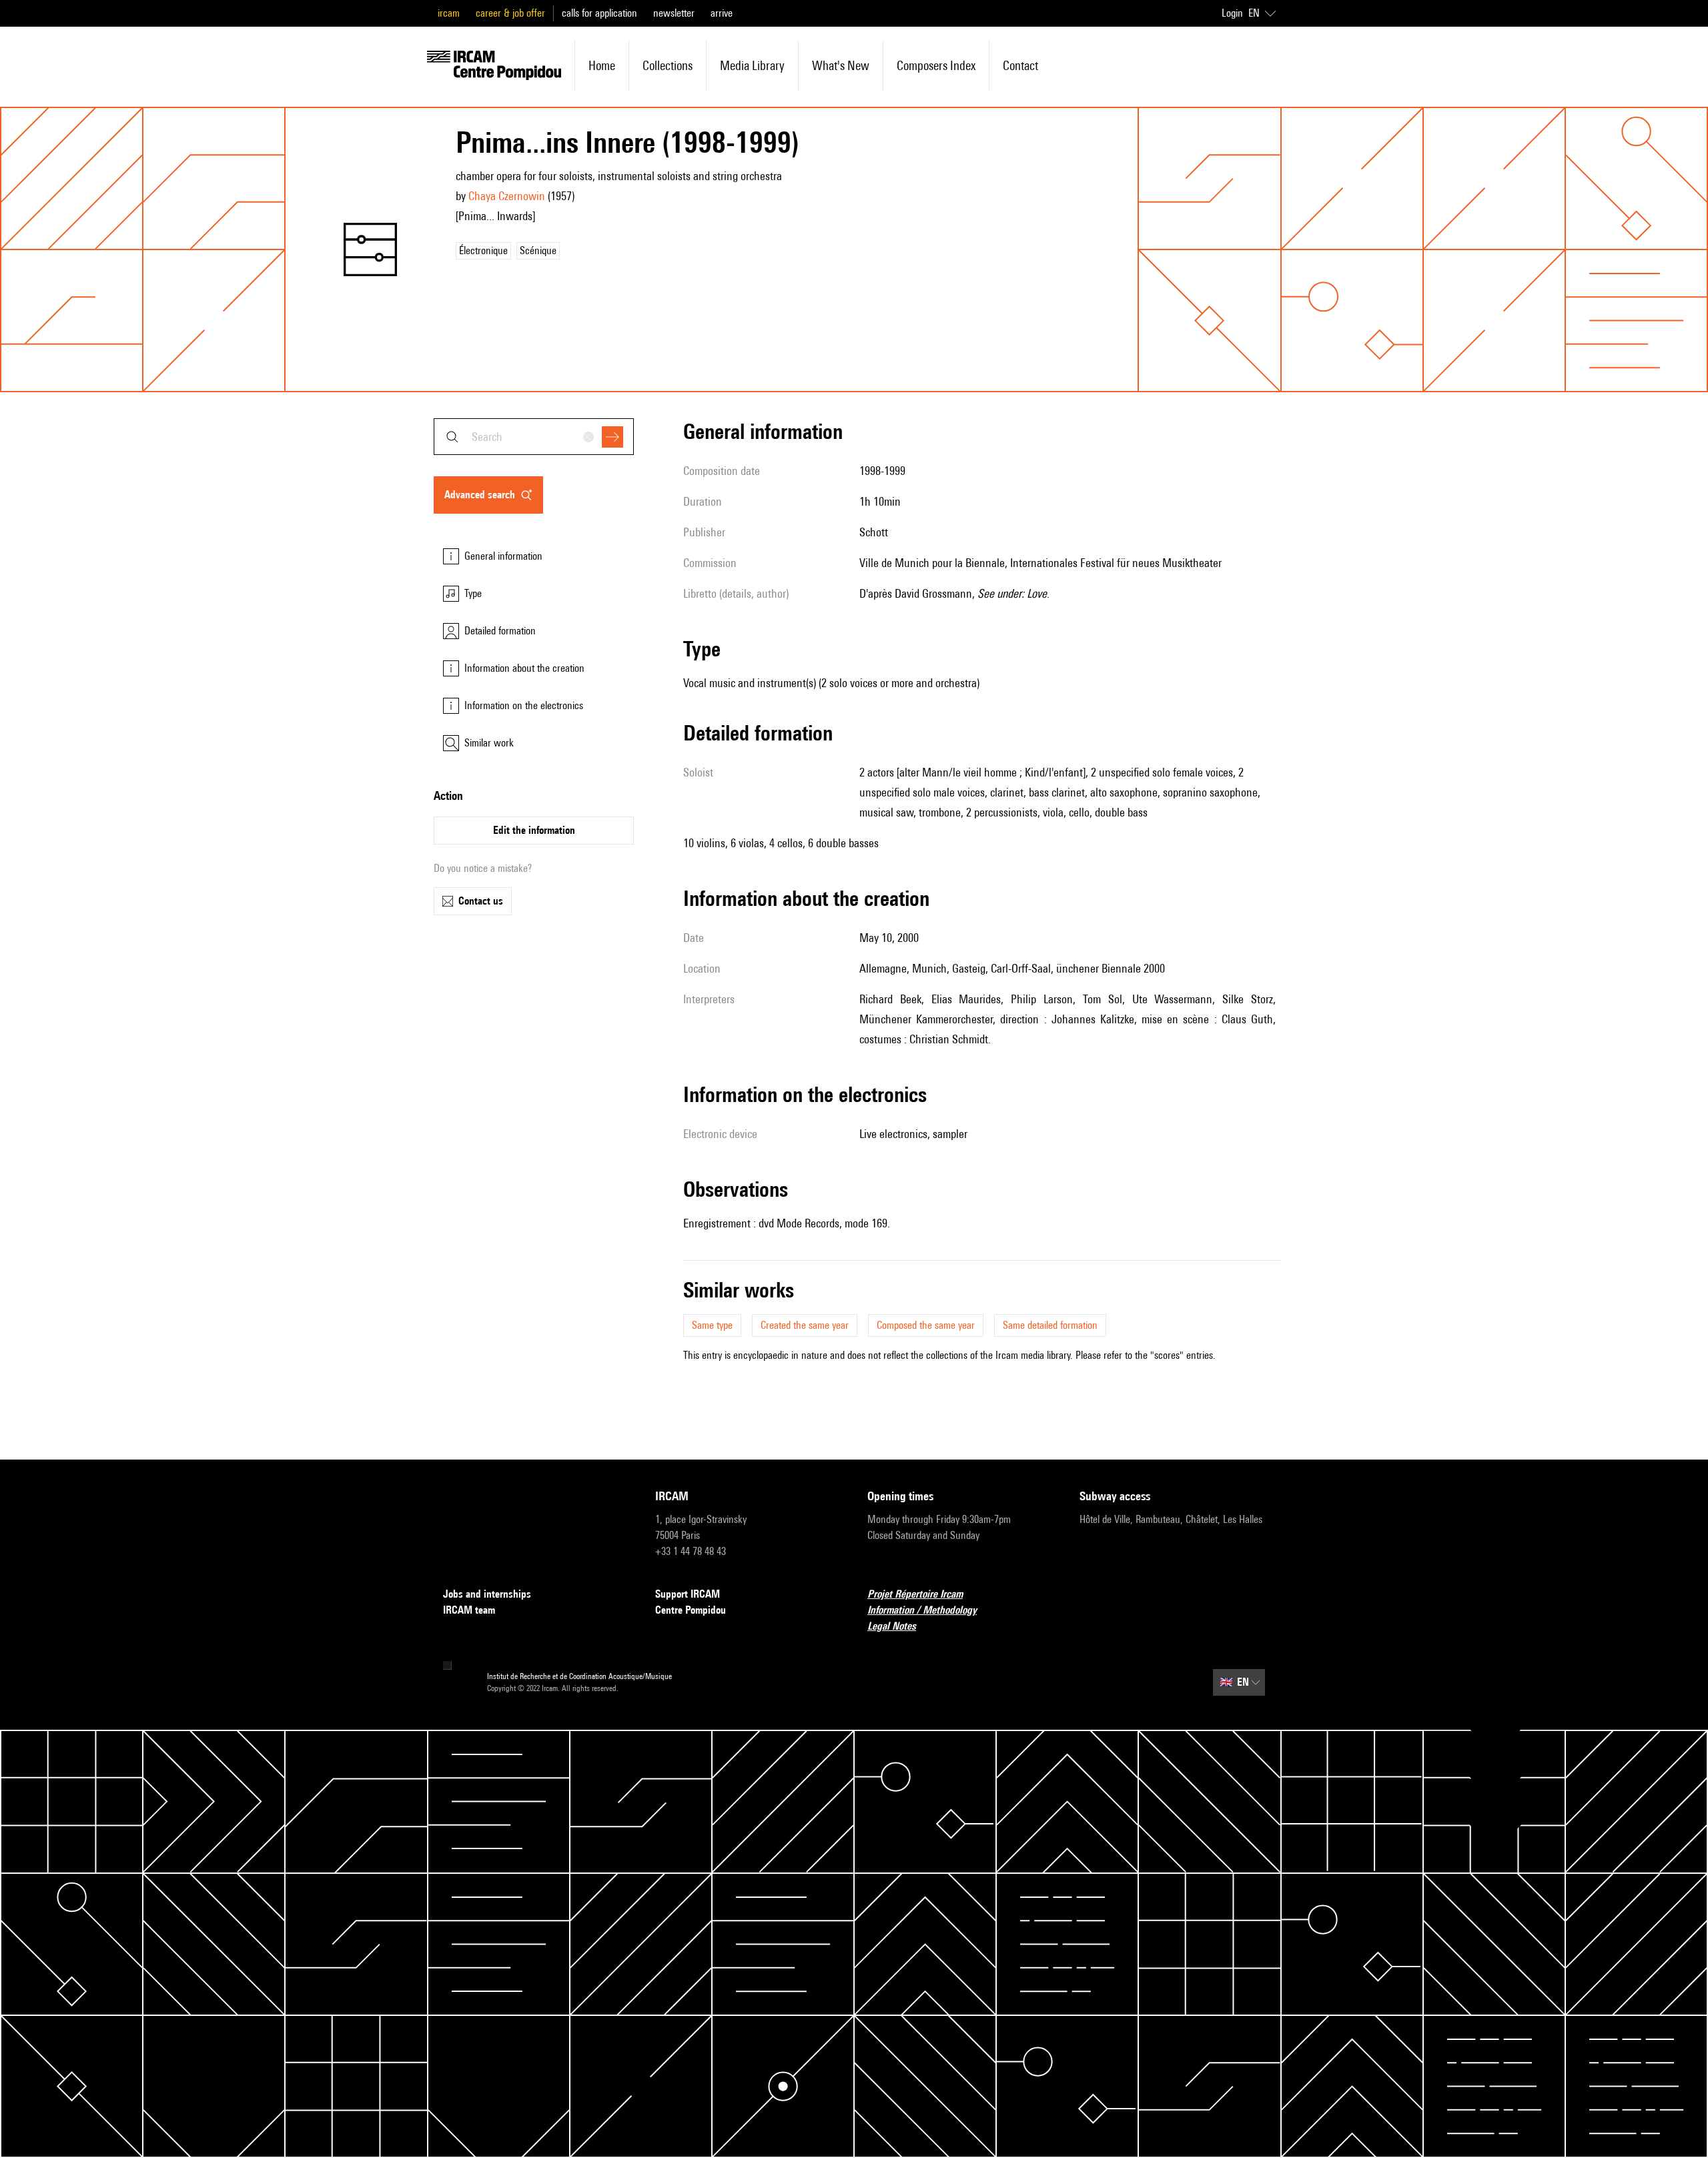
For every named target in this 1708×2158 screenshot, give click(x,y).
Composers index (936, 65)
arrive (722, 13)
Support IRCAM (688, 1594)
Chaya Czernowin (507, 196)
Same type (712, 1325)
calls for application (599, 13)
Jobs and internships (487, 1594)
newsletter (674, 13)
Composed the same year (926, 1325)
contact (1020, 65)
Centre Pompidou (691, 1610)
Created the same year (805, 1325)
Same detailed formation (1050, 1325)
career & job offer (510, 13)
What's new (841, 65)
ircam (449, 13)
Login (1232, 13)
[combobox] (534, 437)
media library (752, 65)
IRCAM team (469, 1610)
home (602, 65)
